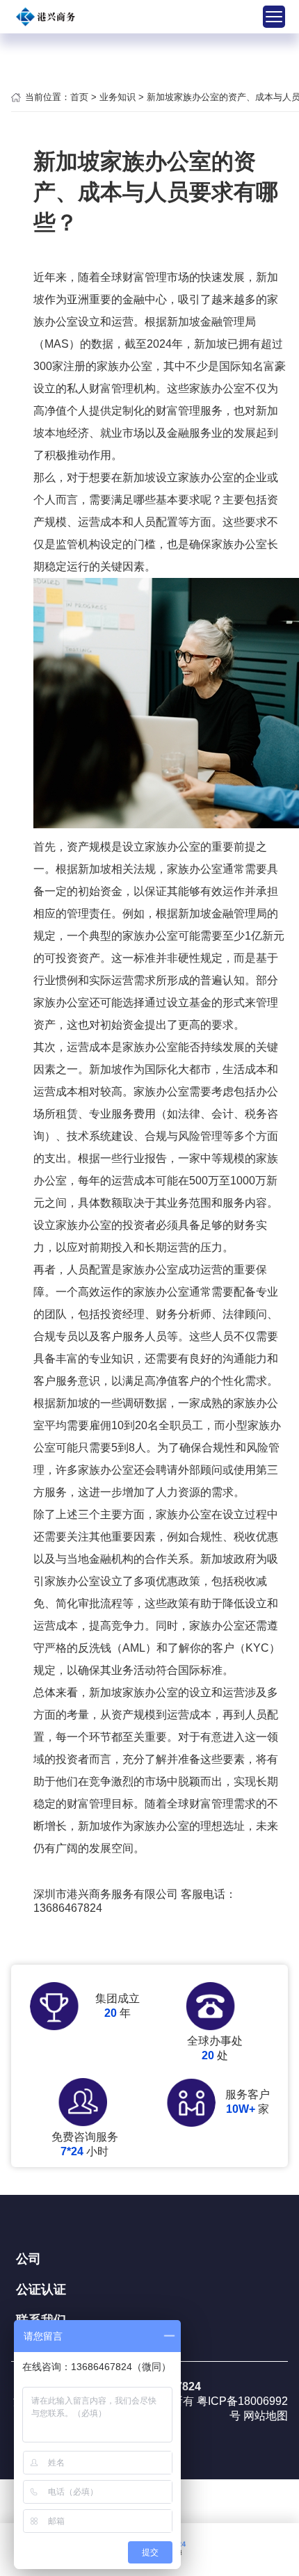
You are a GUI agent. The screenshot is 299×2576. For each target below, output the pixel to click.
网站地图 (266, 2416)
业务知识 (118, 97)
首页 (79, 97)
